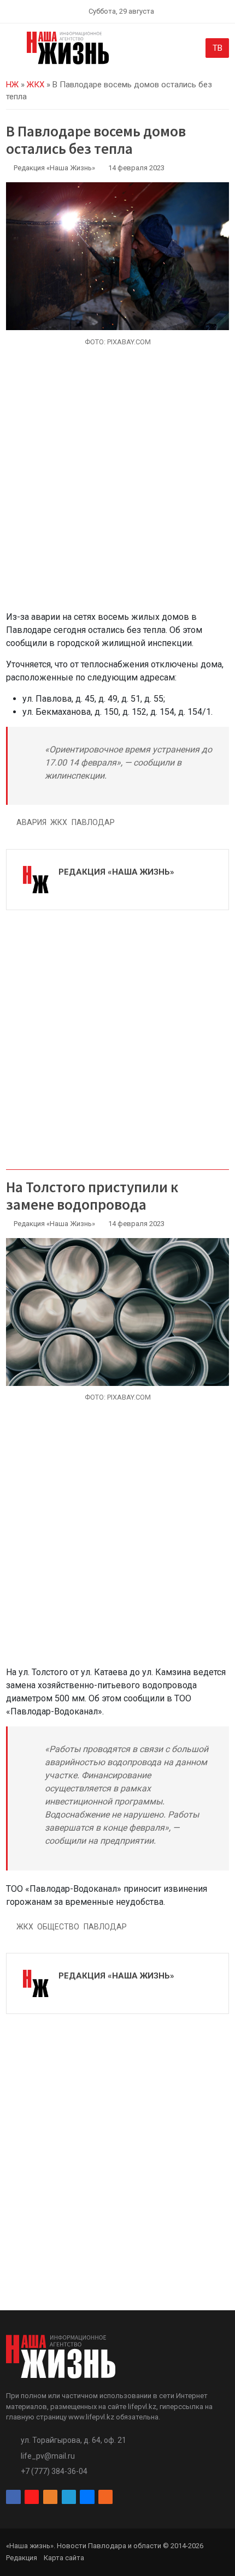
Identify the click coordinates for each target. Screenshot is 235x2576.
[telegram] (69, 2497)
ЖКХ (36, 85)
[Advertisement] (117, 485)
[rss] (105, 2497)
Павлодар (93, 822)
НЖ (12, 85)
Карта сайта (64, 2558)
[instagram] (32, 2497)
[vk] (87, 2497)
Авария (31, 822)
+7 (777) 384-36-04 (54, 2471)
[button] (12, 50)
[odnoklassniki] (50, 2497)
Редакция (22, 2558)
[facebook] (13, 2497)
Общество (58, 1927)
